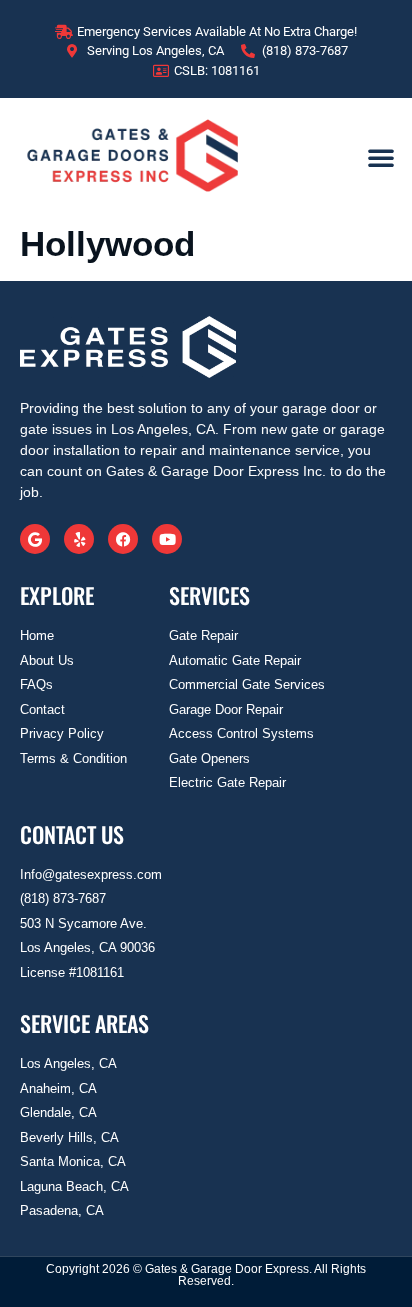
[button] (381, 157)
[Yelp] (79, 539)
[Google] (35, 539)
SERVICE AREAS (84, 1023)
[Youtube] (167, 539)
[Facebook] (123, 539)
